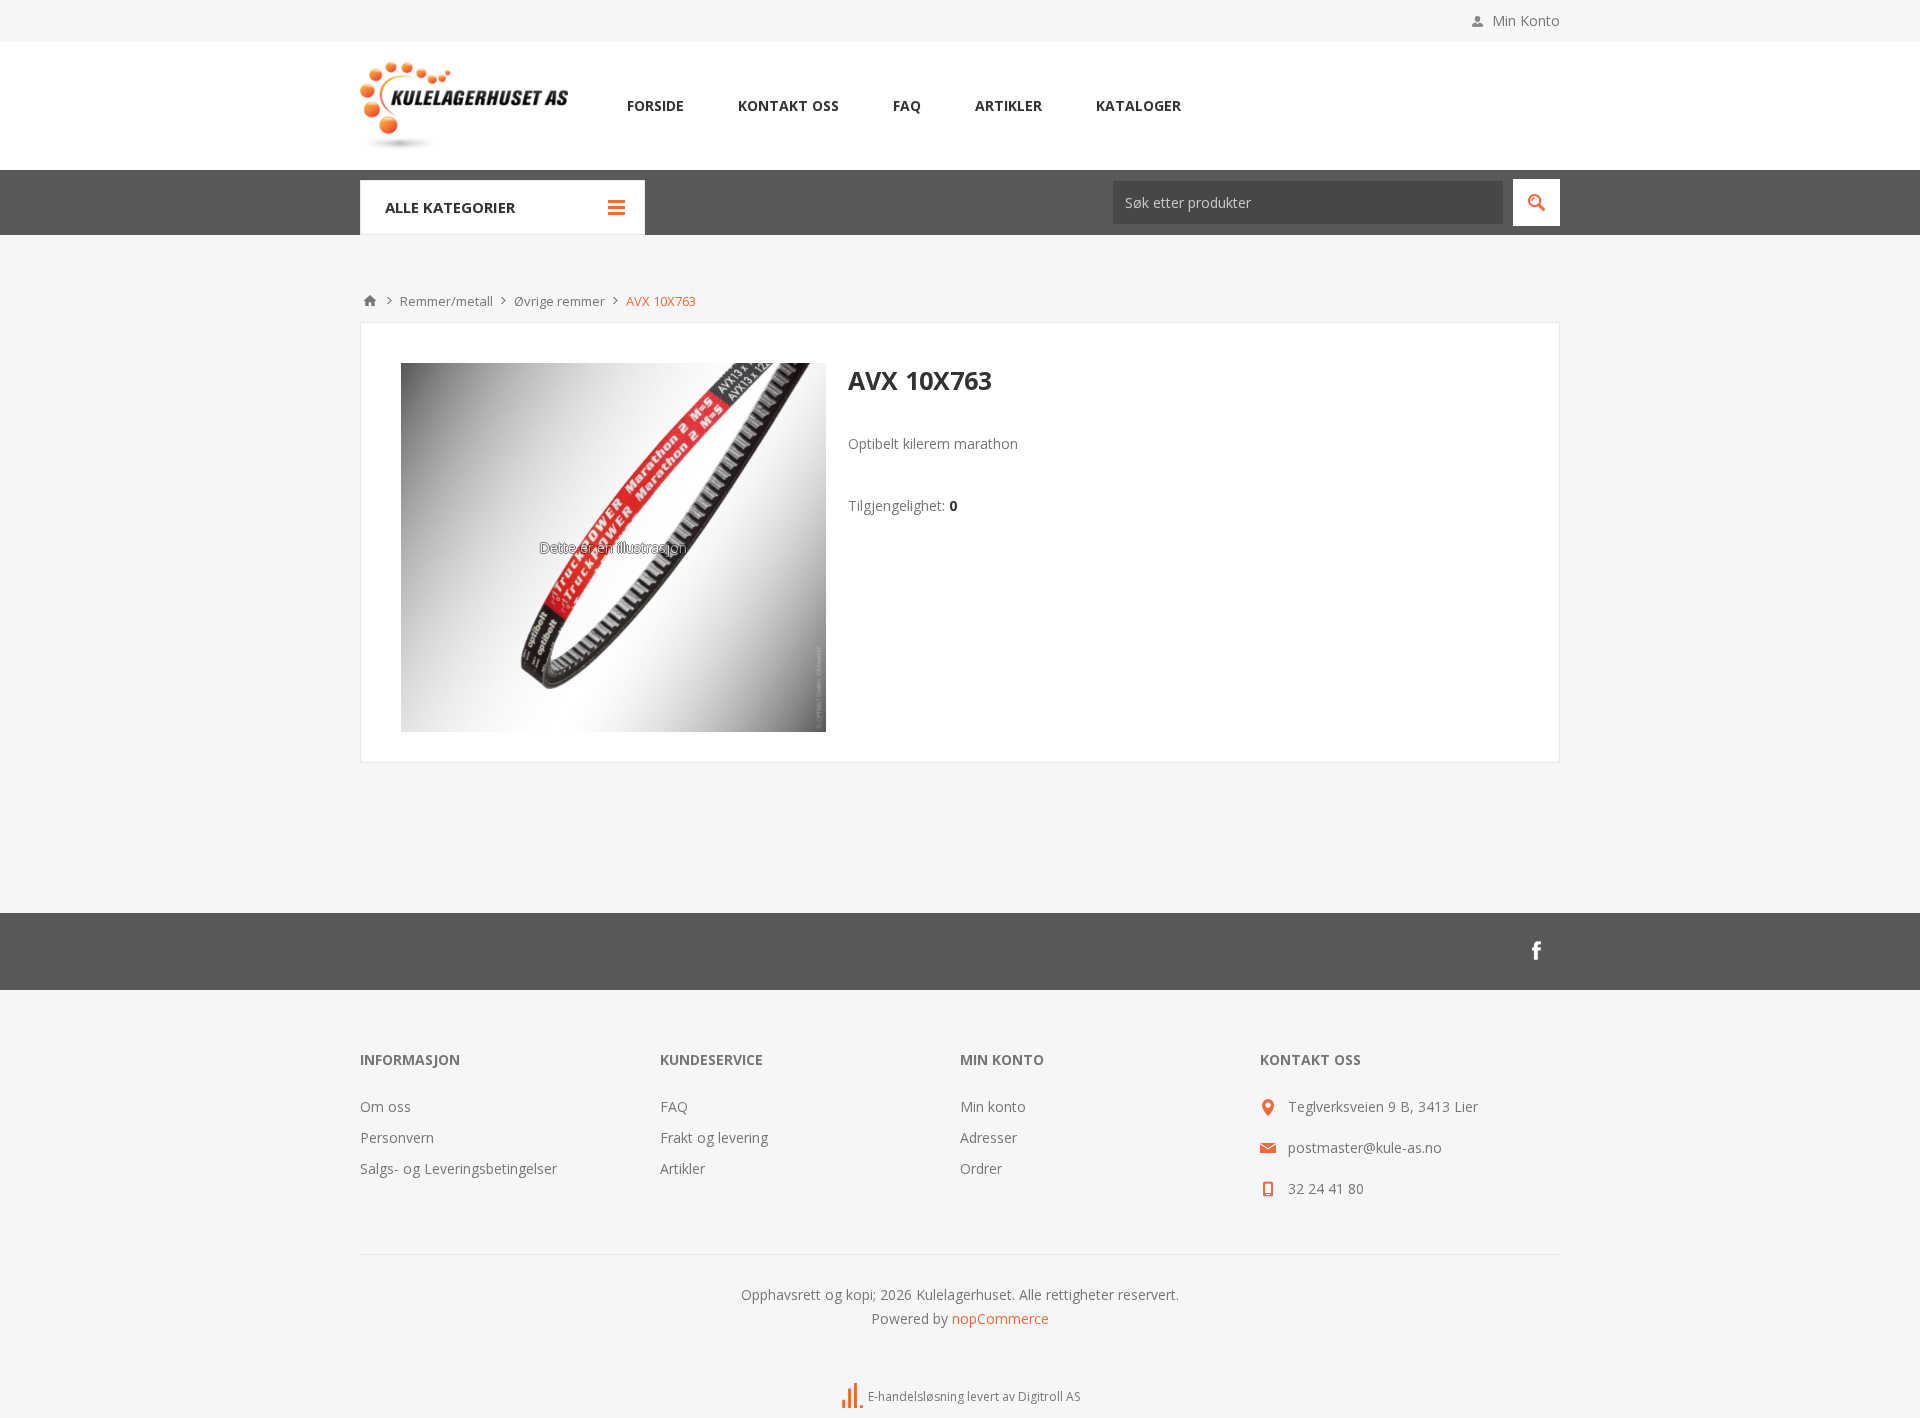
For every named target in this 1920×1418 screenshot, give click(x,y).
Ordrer (981, 1168)
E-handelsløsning (916, 1396)
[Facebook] (1536, 951)
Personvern (397, 1137)
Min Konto (1526, 20)
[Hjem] (370, 301)
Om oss (385, 1106)
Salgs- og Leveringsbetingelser (458, 1168)
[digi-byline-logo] (854, 1396)
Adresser (988, 1137)
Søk (1536, 202)
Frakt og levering (714, 1137)
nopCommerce (1000, 1318)
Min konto (993, 1106)
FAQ (674, 1106)
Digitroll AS (1049, 1396)
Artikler (682, 1168)
